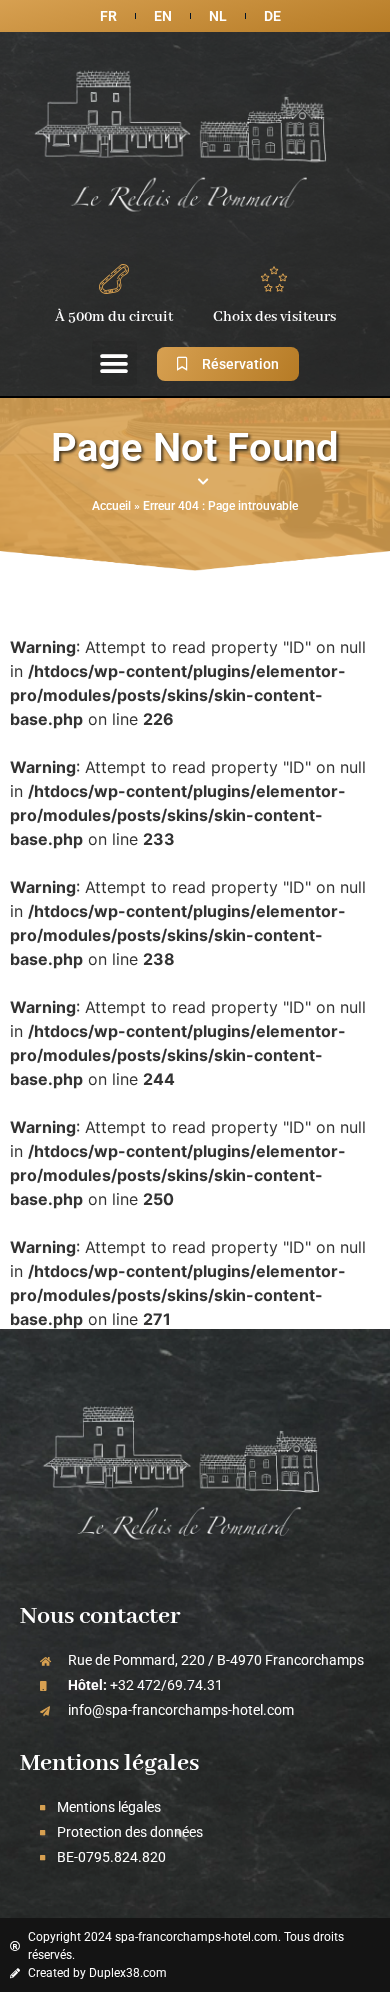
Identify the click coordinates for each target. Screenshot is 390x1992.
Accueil (111, 506)
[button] (114, 363)
